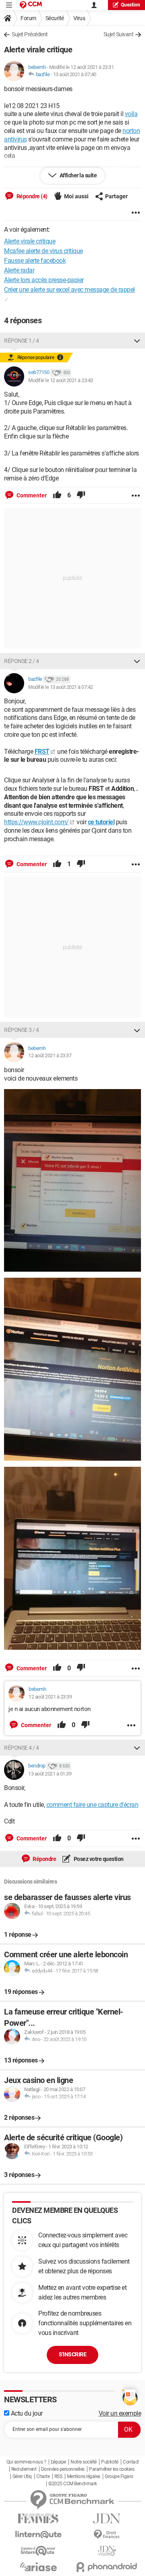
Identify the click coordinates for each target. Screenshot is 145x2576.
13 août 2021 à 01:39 (50, 1774)
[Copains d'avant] (38, 2551)
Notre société (84, 2462)
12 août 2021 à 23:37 (50, 1055)
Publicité (110, 2462)
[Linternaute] (38, 2535)
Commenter (31, 495)
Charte (43, 2476)
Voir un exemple (120, 2413)
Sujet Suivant (119, 34)
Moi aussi (76, 196)
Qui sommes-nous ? (26, 2462)
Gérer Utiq (22, 2476)
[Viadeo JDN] (107, 2551)
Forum (28, 18)
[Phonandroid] (107, 2567)
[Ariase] (38, 2567)
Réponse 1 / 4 (22, 341)
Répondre (44, 1859)
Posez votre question (98, 1859)
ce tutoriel (101, 822)
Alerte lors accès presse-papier (44, 280)
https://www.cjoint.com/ (36, 822)
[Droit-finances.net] (107, 2535)
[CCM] (31, 5)
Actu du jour (26, 2413)
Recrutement (24, 2469)
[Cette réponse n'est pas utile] (81, 495)
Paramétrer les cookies (112, 2469)
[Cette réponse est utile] (57, 495)
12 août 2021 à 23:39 (50, 1697)
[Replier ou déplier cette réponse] (137, 341)
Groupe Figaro (119, 2476)
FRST (42, 752)
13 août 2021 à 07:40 (75, 74)
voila (131, 114)
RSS (58, 2476)
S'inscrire (72, 2354)
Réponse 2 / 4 (22, 661)
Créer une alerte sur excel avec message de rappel (69, 290)
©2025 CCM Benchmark (73, 2484)
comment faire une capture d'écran (92, 1805)
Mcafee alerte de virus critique (43, 251)
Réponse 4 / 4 (22, 1748)
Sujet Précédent (30, 34)
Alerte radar (19, 270)
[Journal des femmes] (38, 2519)
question (130, 5)
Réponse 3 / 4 (22, 1030)
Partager (116, 196)
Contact (131, 2462)
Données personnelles (63, 2469)
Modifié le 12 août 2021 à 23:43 (61, 380)
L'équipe (58, 2462)
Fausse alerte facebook (35, 261)
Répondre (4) (31, 196)
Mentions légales (84, 2476)
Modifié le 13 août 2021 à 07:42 (61, 687)
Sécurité (55, 18)
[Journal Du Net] (107, 2519)
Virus (79, 18)
